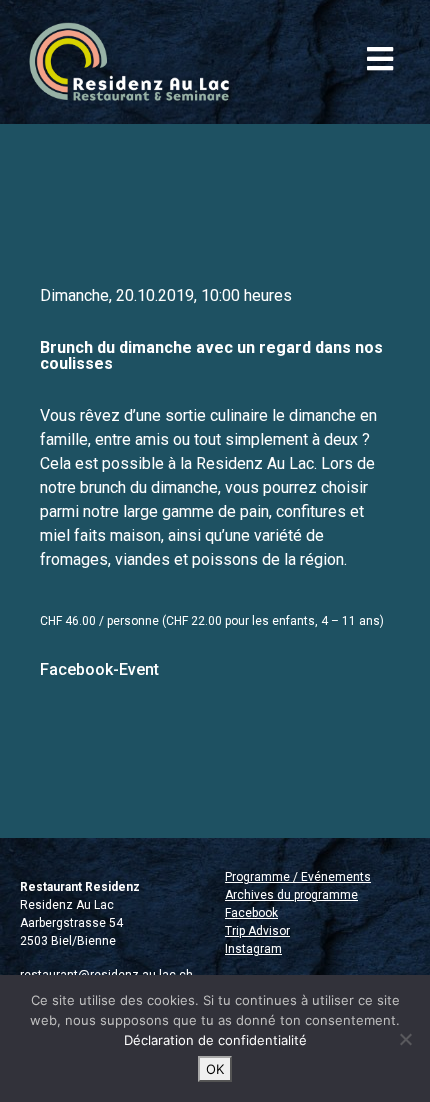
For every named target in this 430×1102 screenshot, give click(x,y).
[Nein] (405, 1039)
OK (215, 1069)
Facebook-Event (99, 669)
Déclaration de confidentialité (215, 1040)
